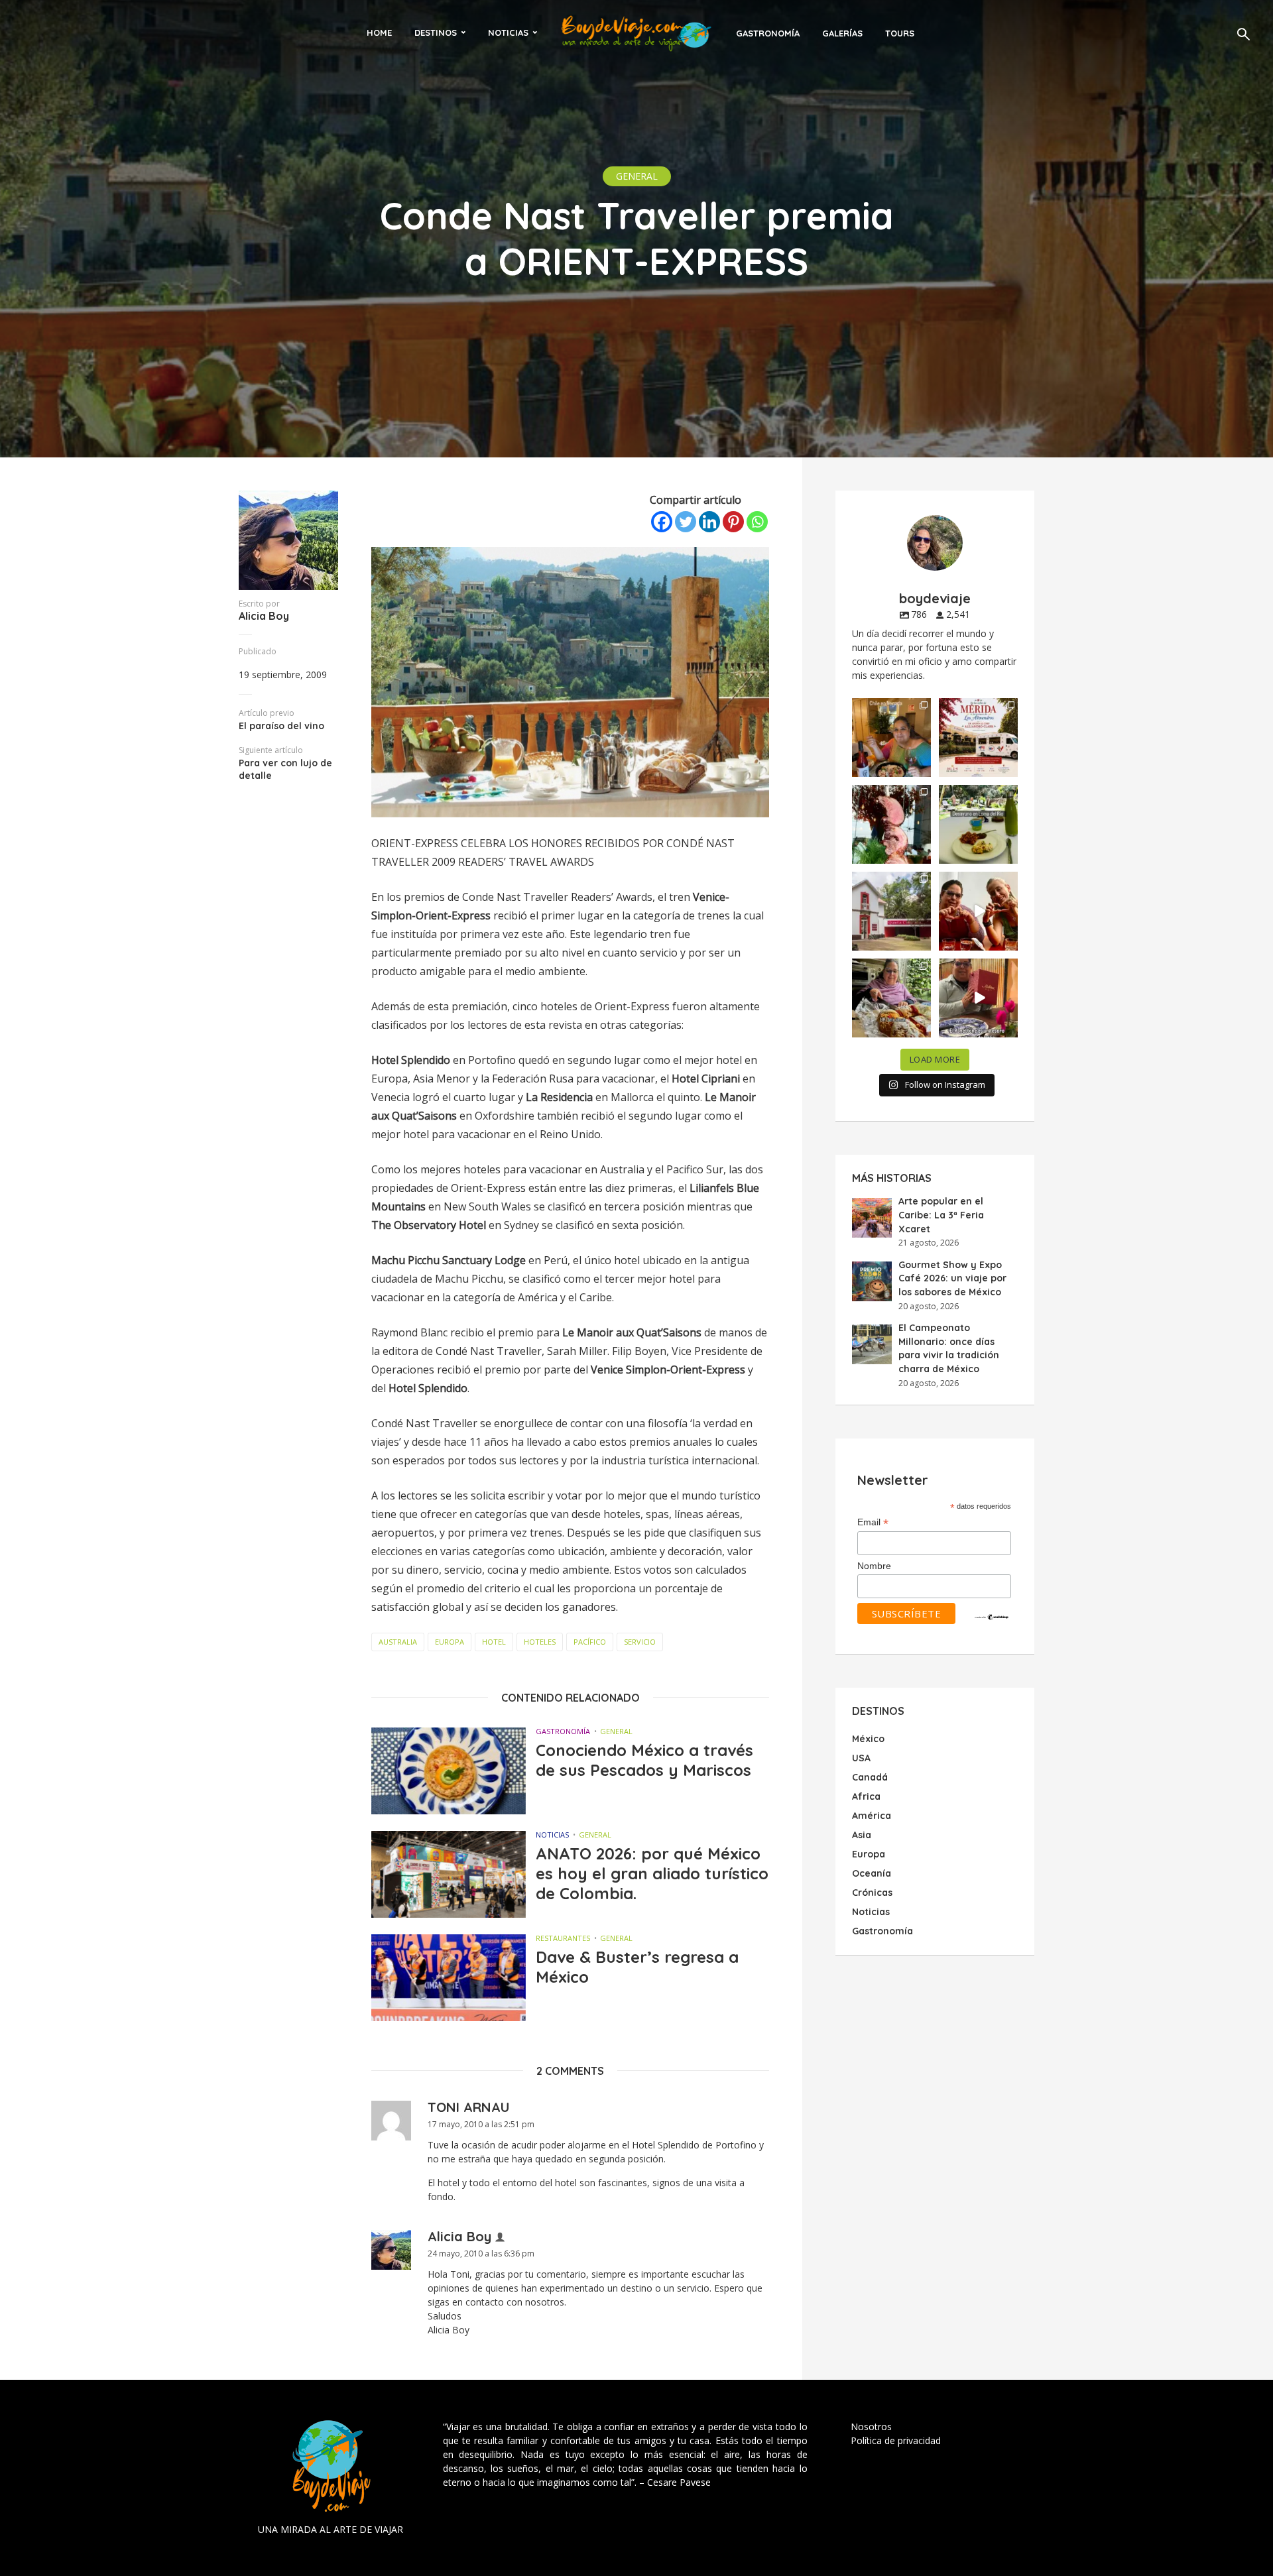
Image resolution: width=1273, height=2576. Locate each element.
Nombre (874, 1566)
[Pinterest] (733, 522)
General (637, 176)
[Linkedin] (709, 522)
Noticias (508, 32)
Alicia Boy (264, 616)
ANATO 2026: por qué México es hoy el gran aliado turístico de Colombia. (652, 1873)
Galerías (842, 33)
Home (379, 32)
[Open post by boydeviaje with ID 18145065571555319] (891, 737)
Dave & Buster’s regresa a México (637, 1967)
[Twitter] (686, 522)
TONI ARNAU (469, 2107)
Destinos (436, 32)
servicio (640, 1642)
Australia (398, 1642)
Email (873, 1523)
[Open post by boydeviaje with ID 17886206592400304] (978, 998)
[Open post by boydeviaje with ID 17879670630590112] (891, 824)
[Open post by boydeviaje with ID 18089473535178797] (891, 911)
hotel (494, 1642)
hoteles (540, 1642)
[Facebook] (662, 522)
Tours (900, 33)
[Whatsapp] (757, 522)
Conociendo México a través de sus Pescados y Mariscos (644, 1760)
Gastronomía (768, 33)
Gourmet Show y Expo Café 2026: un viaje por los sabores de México (952, 1278)
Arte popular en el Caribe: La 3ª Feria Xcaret (941, 1215)
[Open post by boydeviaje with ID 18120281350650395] (978, 824)
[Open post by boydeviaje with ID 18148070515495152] (978, 737)
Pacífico (590, 1642)
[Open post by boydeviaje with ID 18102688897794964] (891, 998)
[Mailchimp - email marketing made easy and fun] (992, 1616)
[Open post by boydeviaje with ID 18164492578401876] (978, 911)
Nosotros (871, 2427)
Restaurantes (563, 1938)
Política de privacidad (896, 2440)
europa (450, 1642)
